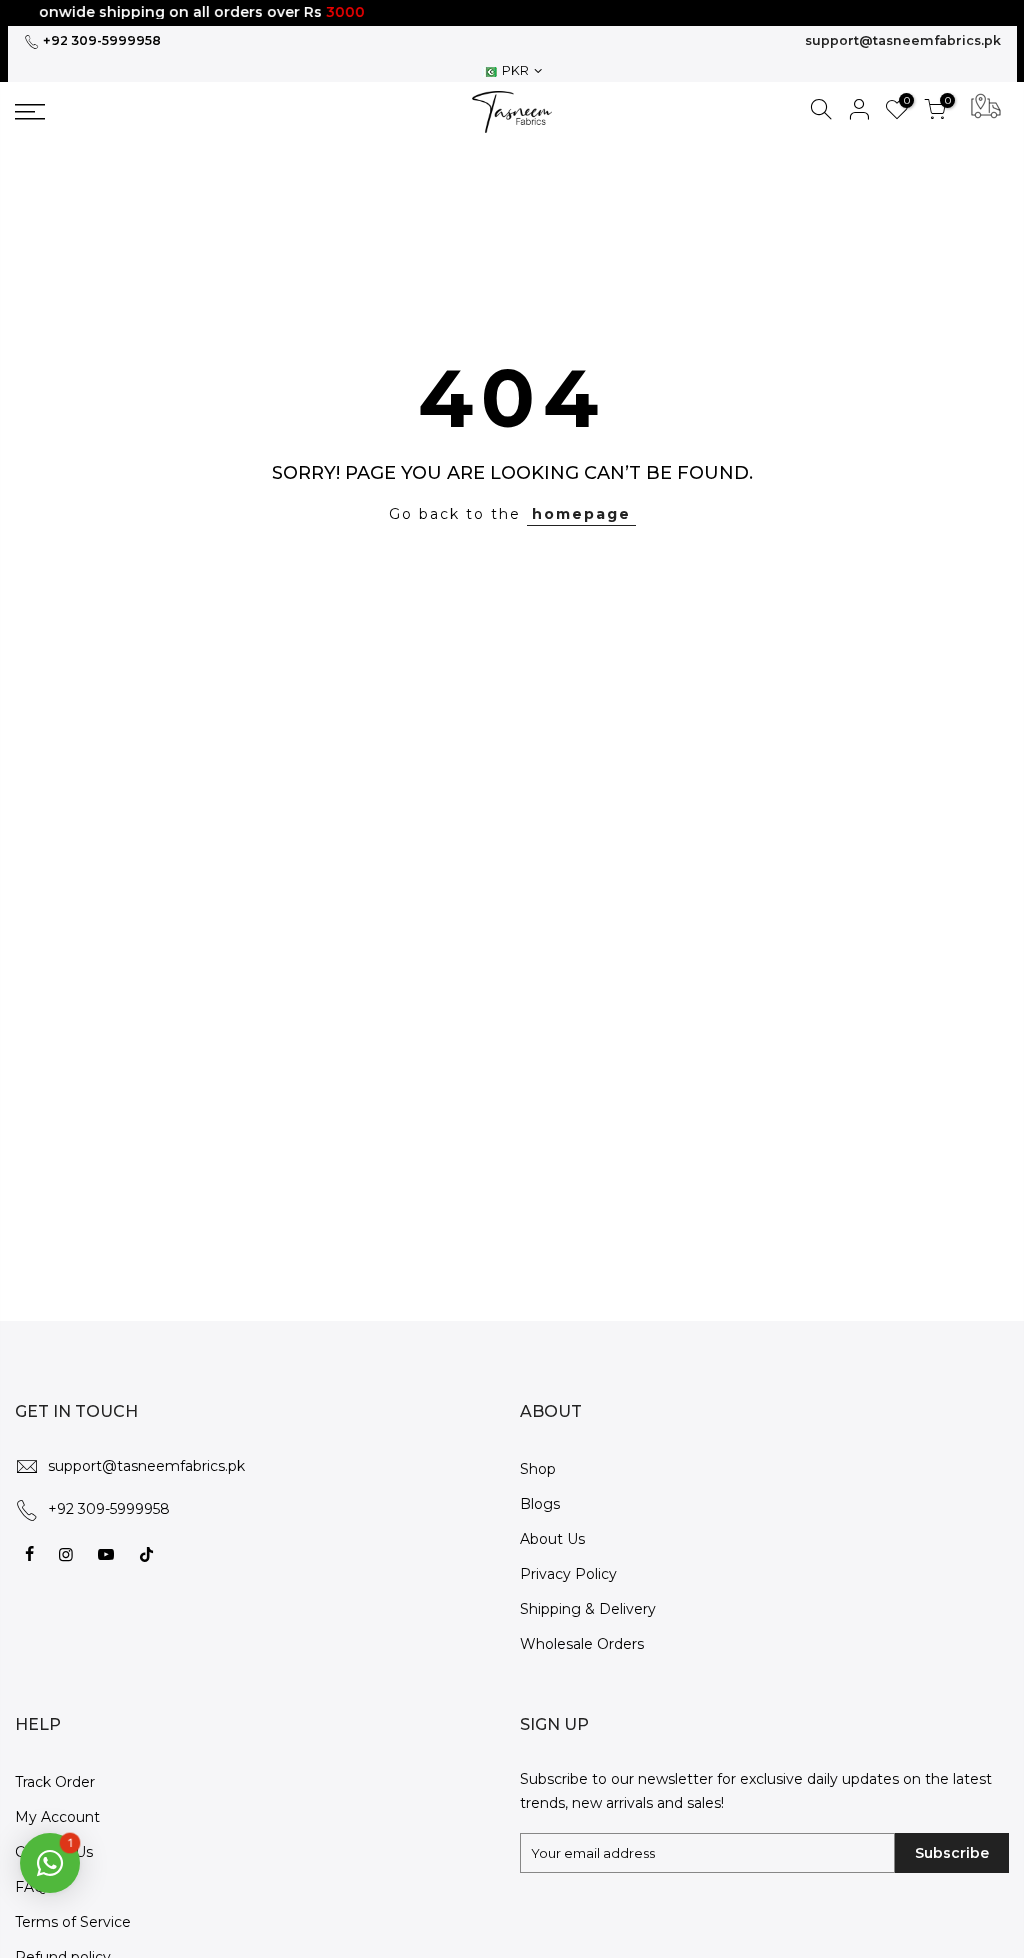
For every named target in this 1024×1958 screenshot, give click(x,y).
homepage (581, 514)
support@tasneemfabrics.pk (903, 40)
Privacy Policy (568, 1574)
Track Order (55, 1782)
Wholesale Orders (582, 1644)
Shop (538, 1469)
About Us (552, 1539)
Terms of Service (73, 1922)
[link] (133, 112)
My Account (57, 1817)
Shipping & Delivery (588, 1609)
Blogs (540, 1504)
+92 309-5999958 (100, 40)
